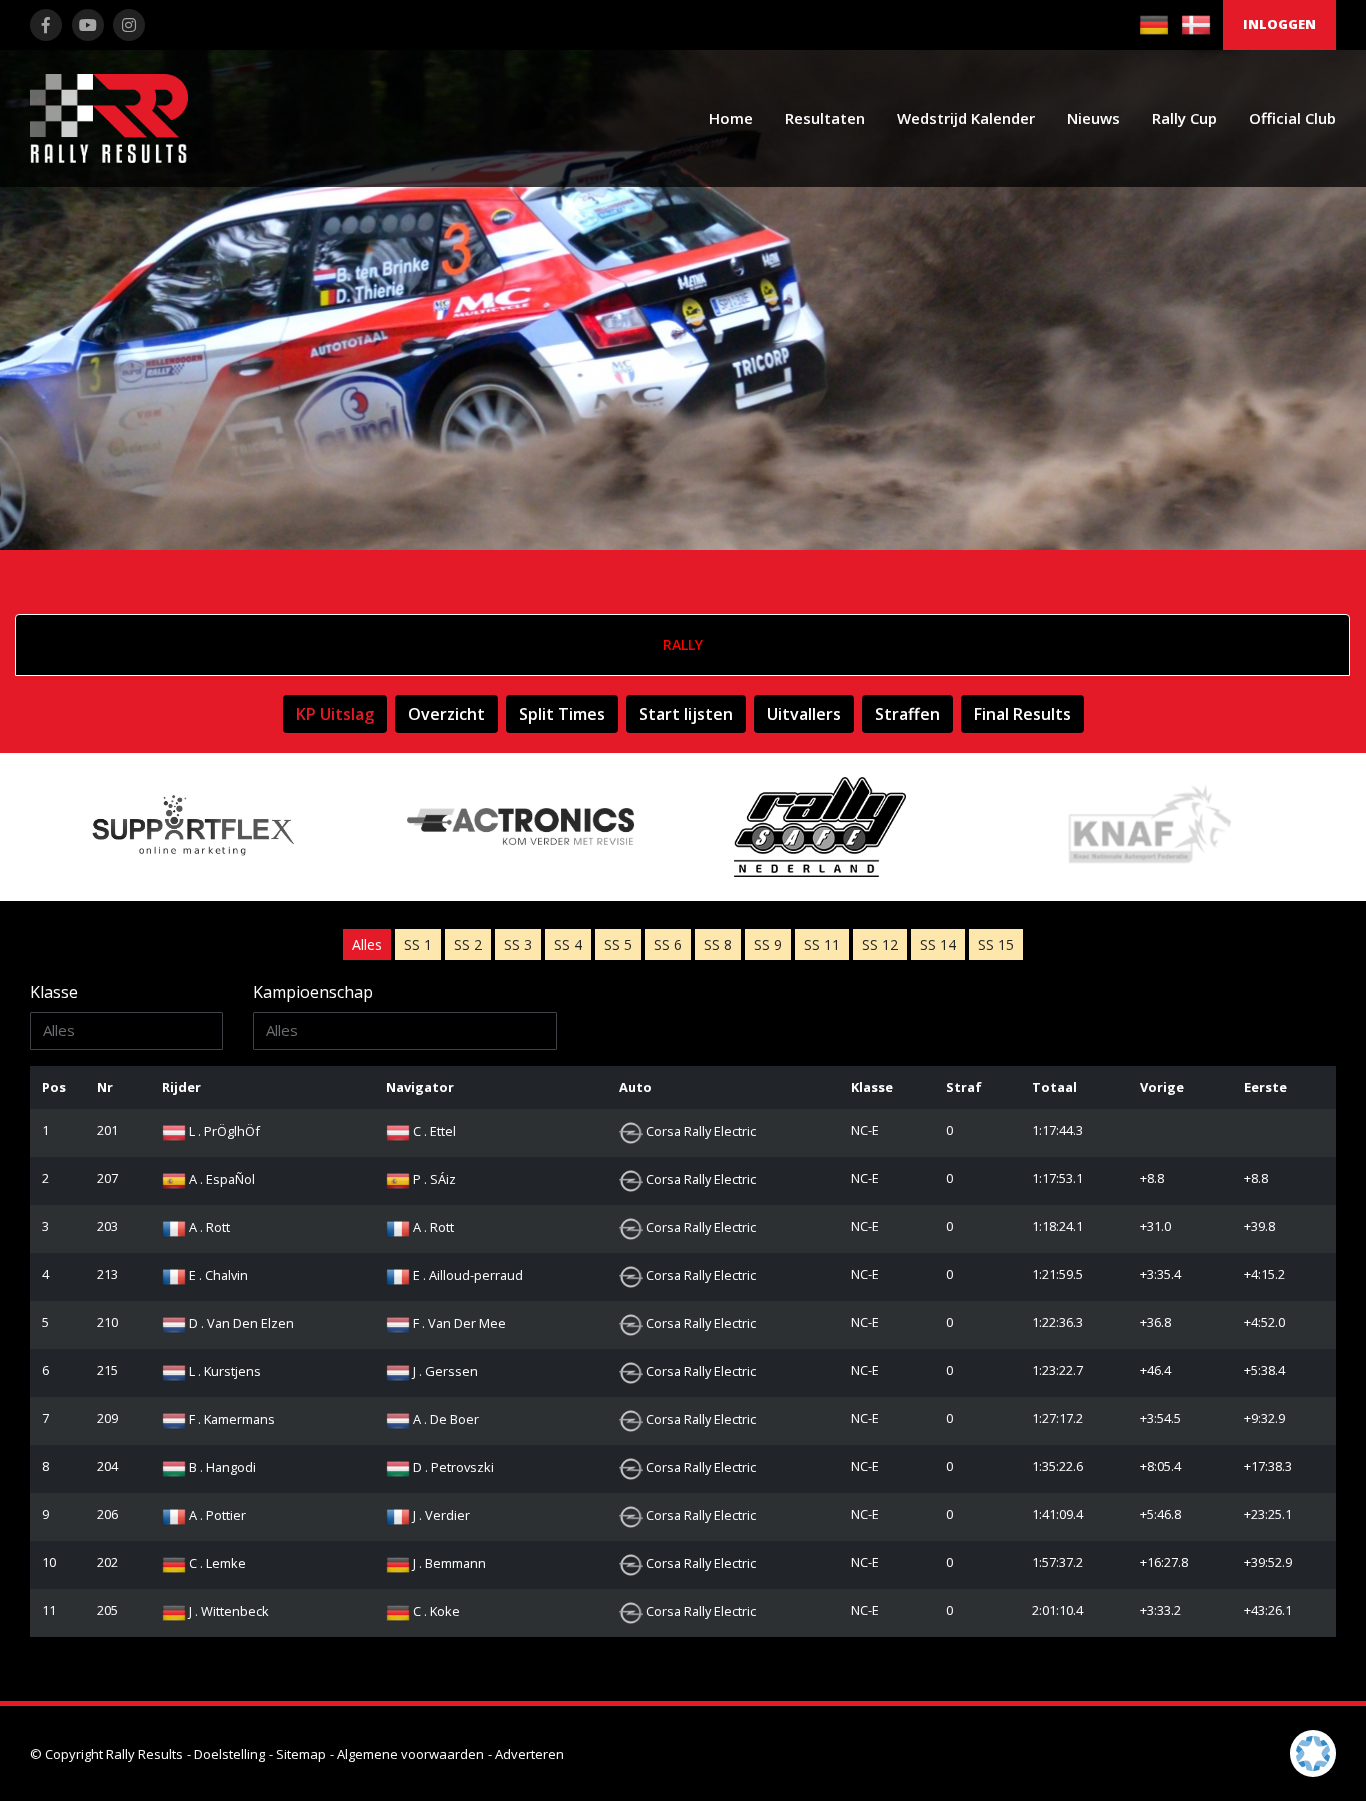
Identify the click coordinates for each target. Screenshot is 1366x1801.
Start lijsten (686, 714)
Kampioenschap (313, 992)
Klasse (54, 992)
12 (880, 944)
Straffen (907, 714)
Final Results (1022, 714)
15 (996, 944)
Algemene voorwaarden (410, 1754)
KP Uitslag (335, 714)
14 (938, 944)
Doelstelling (229, 1754)
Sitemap (301, 1754)
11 (822, 944)
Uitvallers (804, 714)
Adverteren (529, 1754)
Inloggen (1279, 24)
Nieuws (1093, 118)
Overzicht (446, 714)
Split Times (562, 714)
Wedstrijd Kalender (966, 118)
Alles (367, 944)
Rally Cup (1184, 118)
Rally (683, 644)
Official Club (1292, 118)
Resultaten (825, 118)
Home (731, 118)
